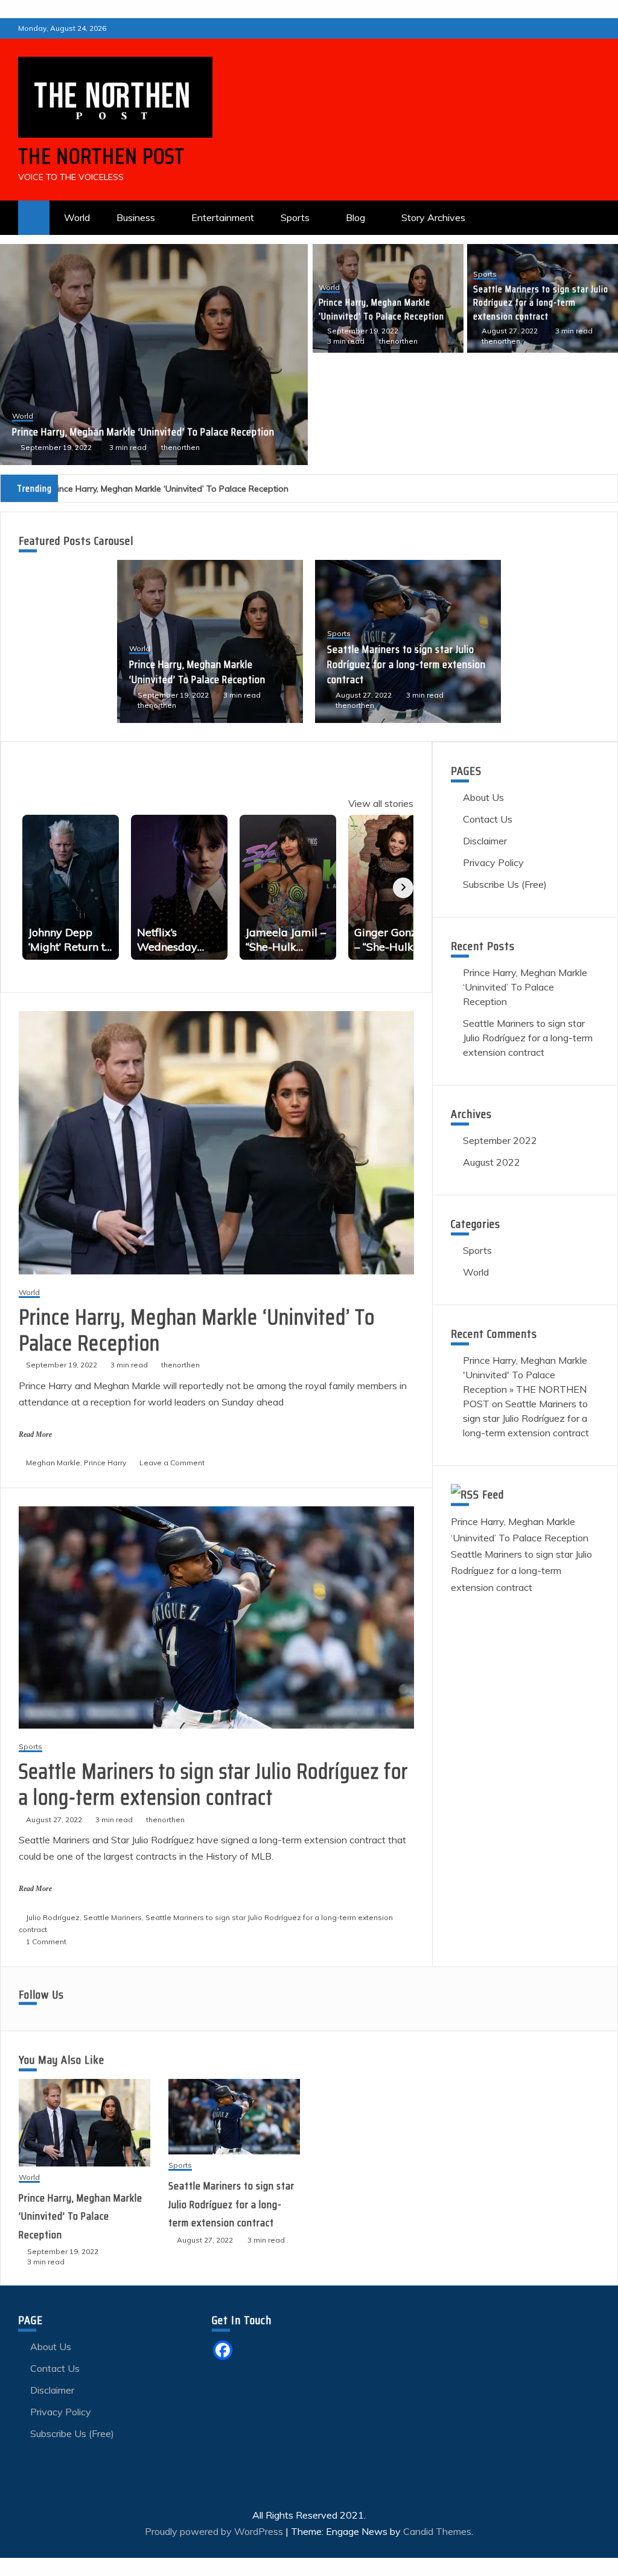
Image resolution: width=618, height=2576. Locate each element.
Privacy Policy (493, 862)
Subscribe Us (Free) (505, 884)
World (77, 217)
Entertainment (223, 217)
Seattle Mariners (113, 1917)
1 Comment (46, 1942)
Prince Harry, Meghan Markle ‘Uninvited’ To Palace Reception (381, 309)
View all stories (381, 803)
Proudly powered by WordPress (215, 2531)
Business (136, 217)
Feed (493, 1494)
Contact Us (488, 819)
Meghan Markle (53, 1463)
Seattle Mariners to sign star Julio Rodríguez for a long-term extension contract (143, 424)
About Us (483, 797)
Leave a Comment (172, 1463)
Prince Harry (105, 1463)
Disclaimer (485, 841)
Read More (35, 1434)
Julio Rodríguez (53, 1917)
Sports (295, 217)
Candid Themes (437, 2531)
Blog (355, 217)
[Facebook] (223, 2350)
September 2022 (500, 1140)
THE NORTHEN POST (101, 156)
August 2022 (492, 1162)
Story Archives (433, 217)
